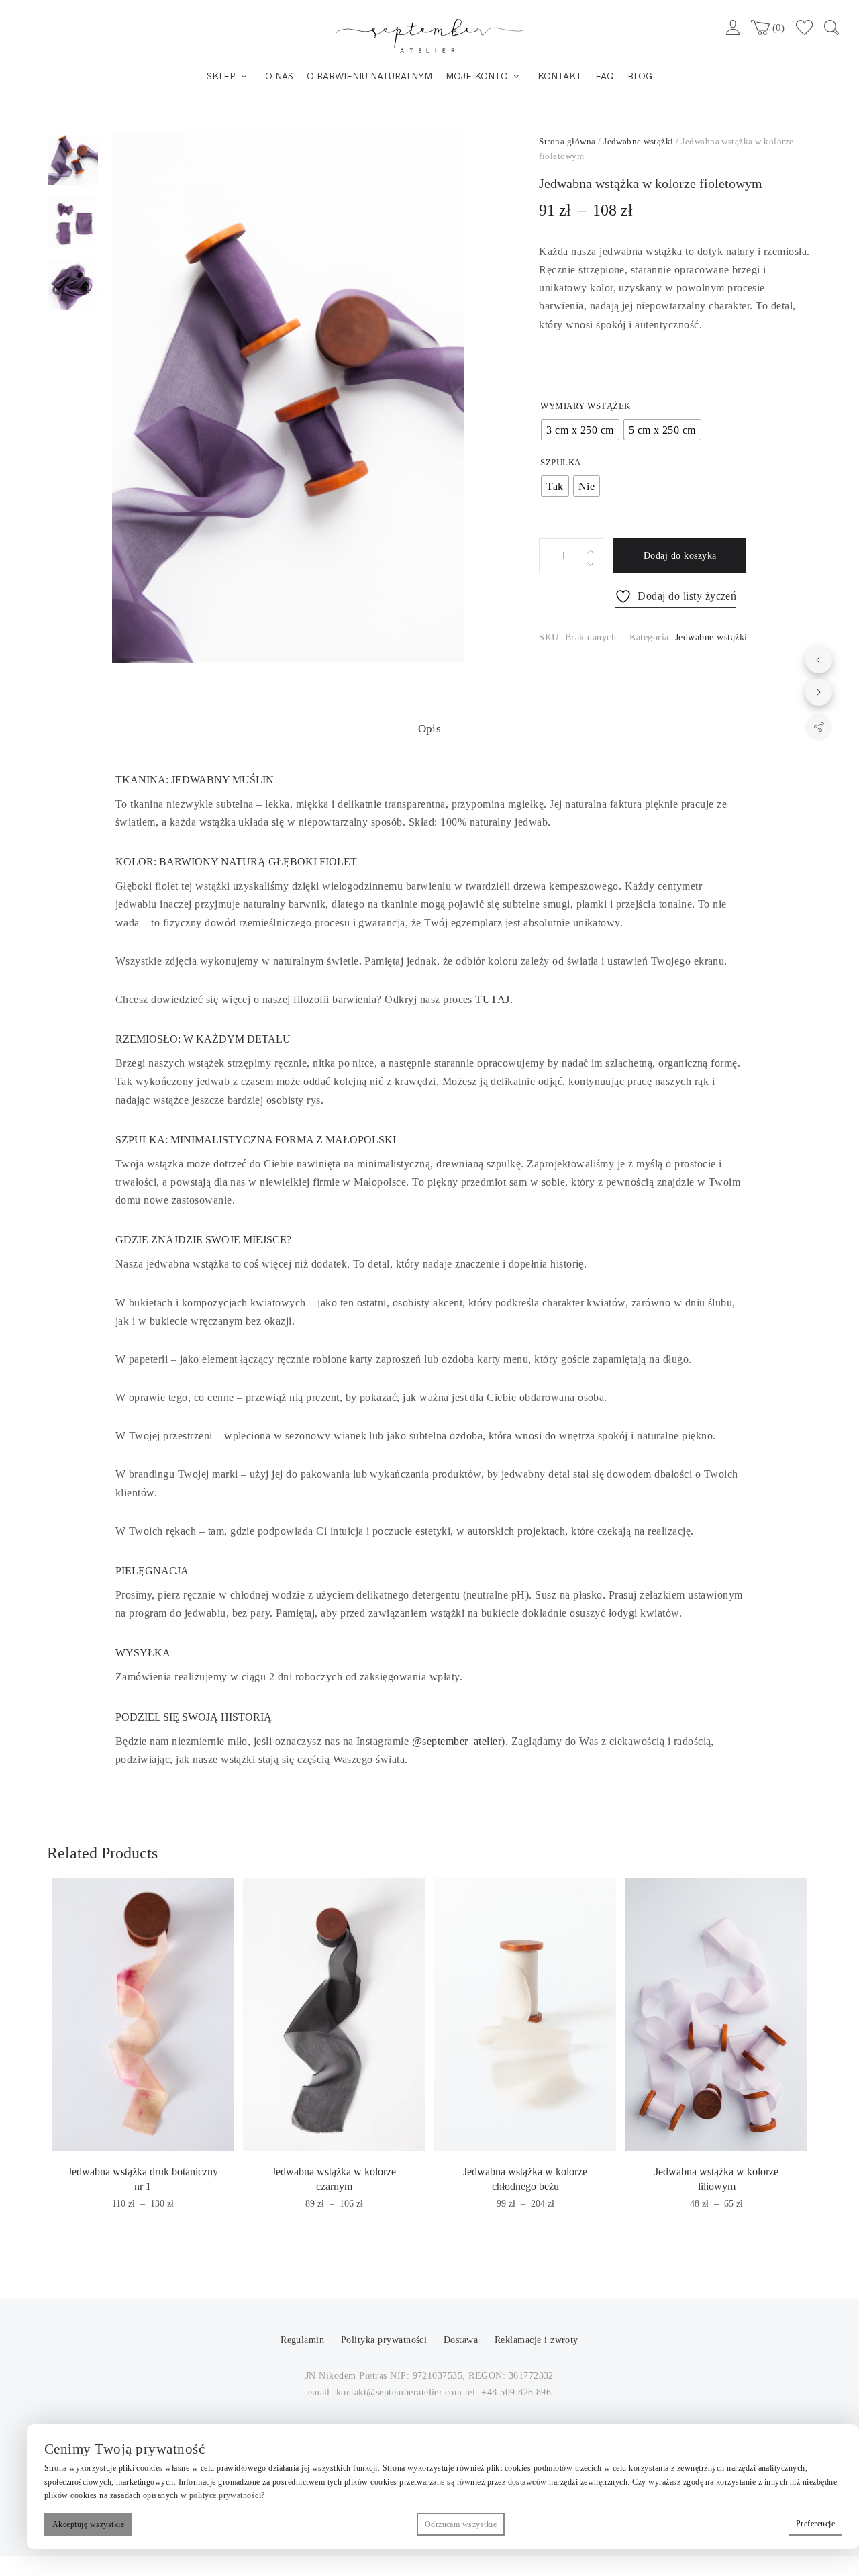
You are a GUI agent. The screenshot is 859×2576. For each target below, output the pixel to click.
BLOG (640, 76)
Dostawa (461, 2340)
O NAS (279, 76)
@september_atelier (457, 1741)
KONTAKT (560, 76)
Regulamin (304, 2340)
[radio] (580, 430)
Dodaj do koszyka (680, 556)
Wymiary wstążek (585, 406)
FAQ (605, 76)
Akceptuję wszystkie (88, 2524)
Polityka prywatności (386, 2340)
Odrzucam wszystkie (461, 2524)
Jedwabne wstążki (639, 141)
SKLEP (221, 76)
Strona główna (567, 141)
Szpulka (560, 462)
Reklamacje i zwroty (537, 2340)
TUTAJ (492, 999)
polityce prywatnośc (224, 2495)
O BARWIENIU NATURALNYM (369, 76)
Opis (430, 729)
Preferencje (815, 2524)
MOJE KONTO (477, 76)
